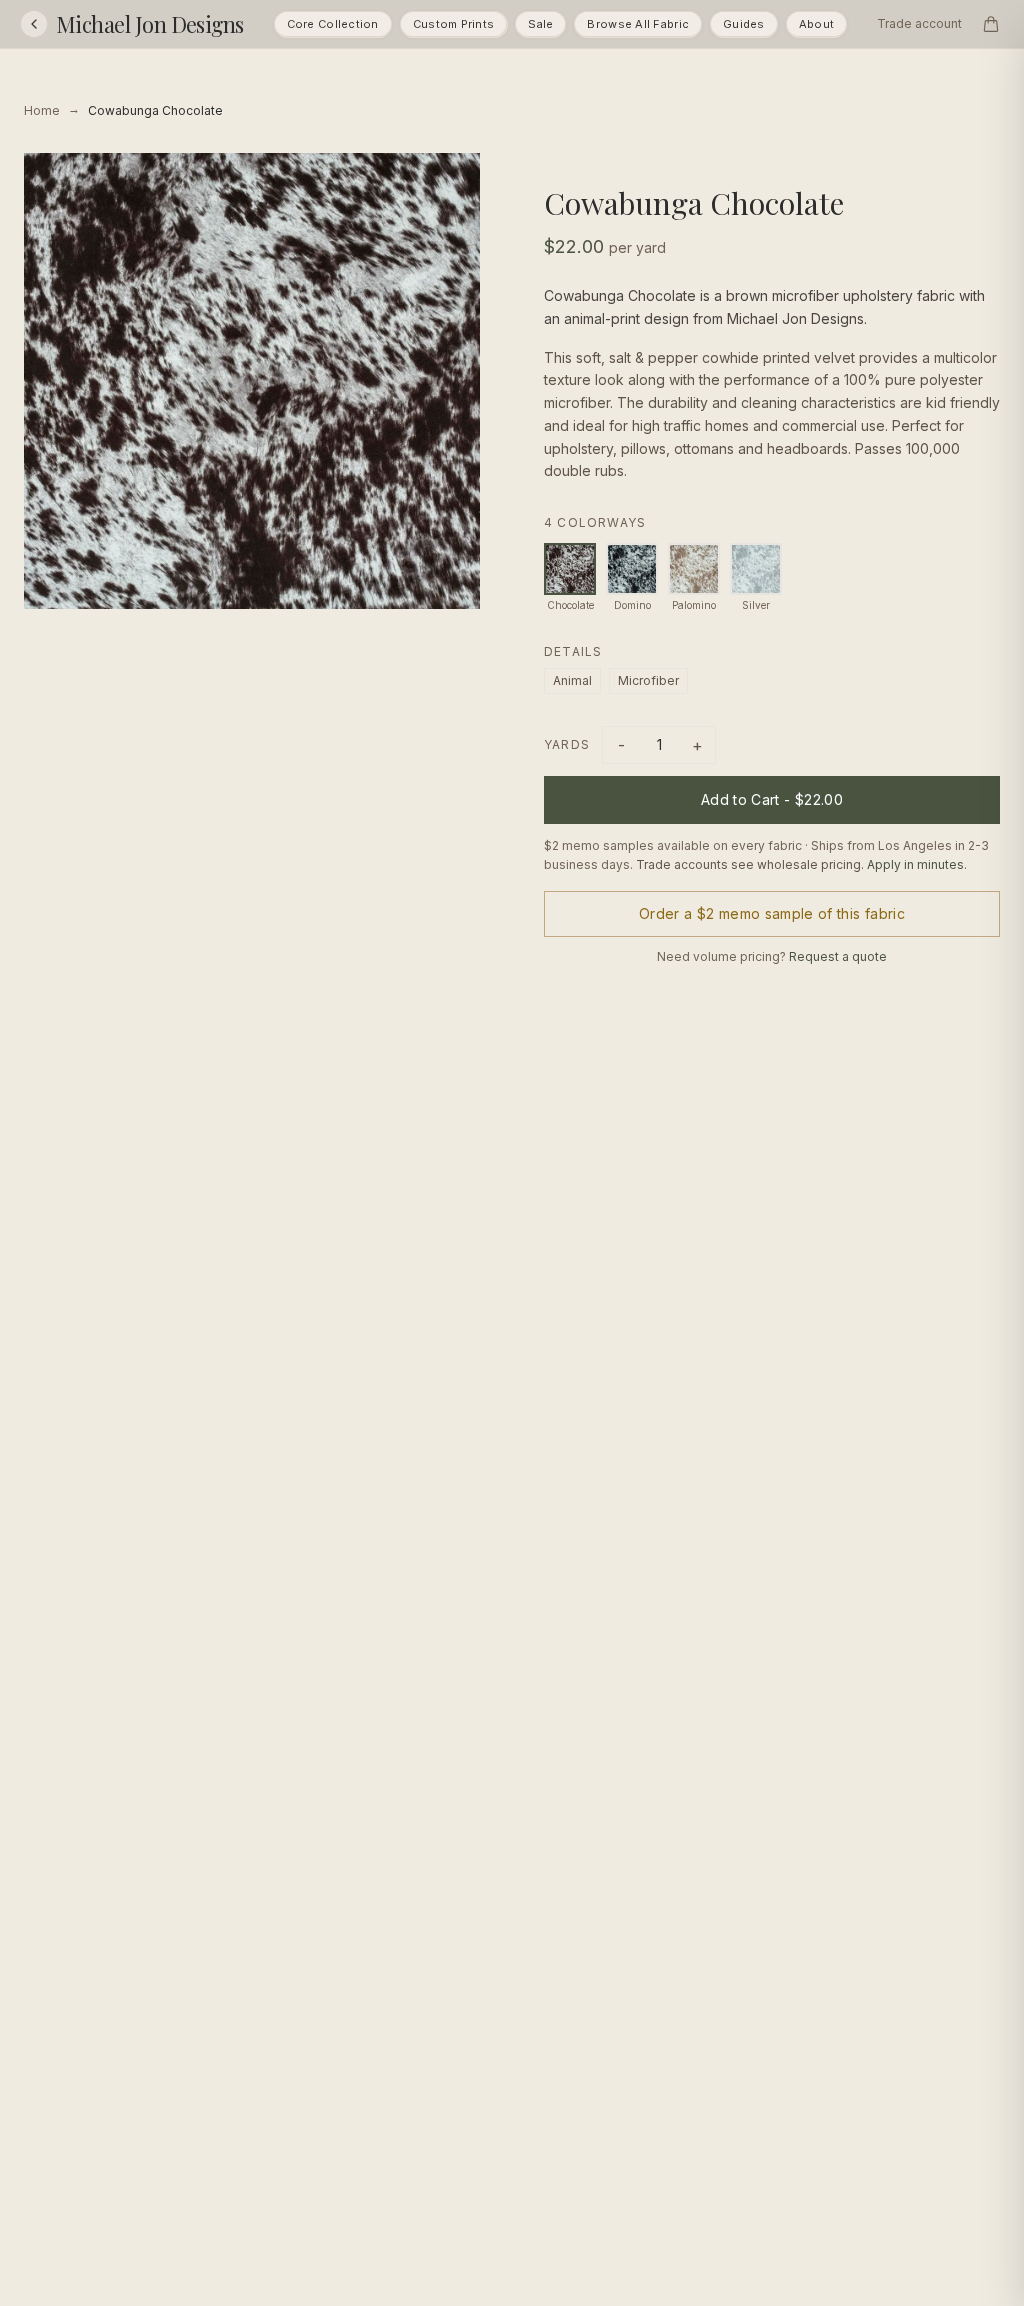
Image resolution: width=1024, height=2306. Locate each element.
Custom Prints (454, 24)
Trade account (919, 23)
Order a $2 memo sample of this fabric (772, 913)
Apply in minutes (915, 864)
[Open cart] (991, 24)
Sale (540, 24)
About (816, 24)
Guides (744, 24)
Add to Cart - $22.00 (772, 799)
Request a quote (838, 956)
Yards (567, 744)
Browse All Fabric (638, 24)
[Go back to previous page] (34, 24)
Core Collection (333, 24)
